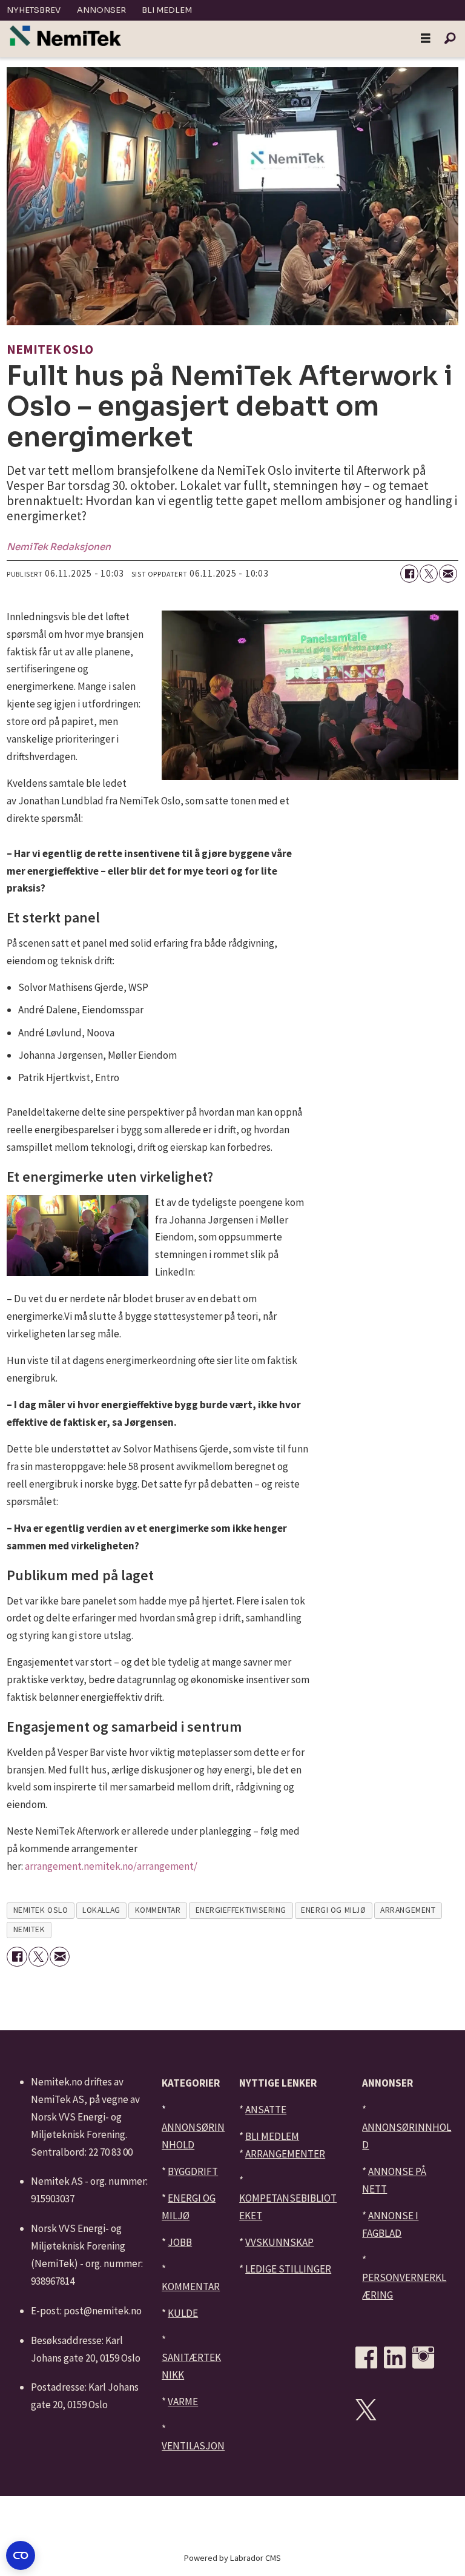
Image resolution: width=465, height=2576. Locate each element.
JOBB (180, 2242)
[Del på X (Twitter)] (429, 574)
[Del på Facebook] (409, 574)
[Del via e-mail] (448, 574)
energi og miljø (333, 1910)
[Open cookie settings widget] (21, 2555)
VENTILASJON (193, 2446)
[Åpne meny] (426, 39)
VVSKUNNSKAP (279, 2242)
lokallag (101, 1910)
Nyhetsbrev (34, 10)
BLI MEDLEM (272, 2136)
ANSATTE (266, 2110)
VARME (183, 2402)
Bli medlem (167, 10)
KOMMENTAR (191, 2286)
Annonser (101, 10)
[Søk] (450, 39)
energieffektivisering (241, 1910)
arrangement (408, 1910)
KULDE (183, 2313)
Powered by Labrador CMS (232, 2558)
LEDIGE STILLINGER (288, 2269)
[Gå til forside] (65, 36)
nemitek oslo (41, 1910)
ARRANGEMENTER (285, 2154)
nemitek (29, 1929)
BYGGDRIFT (193, 2171)
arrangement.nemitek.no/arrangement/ (111, 1866)
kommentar (158, 1910)
